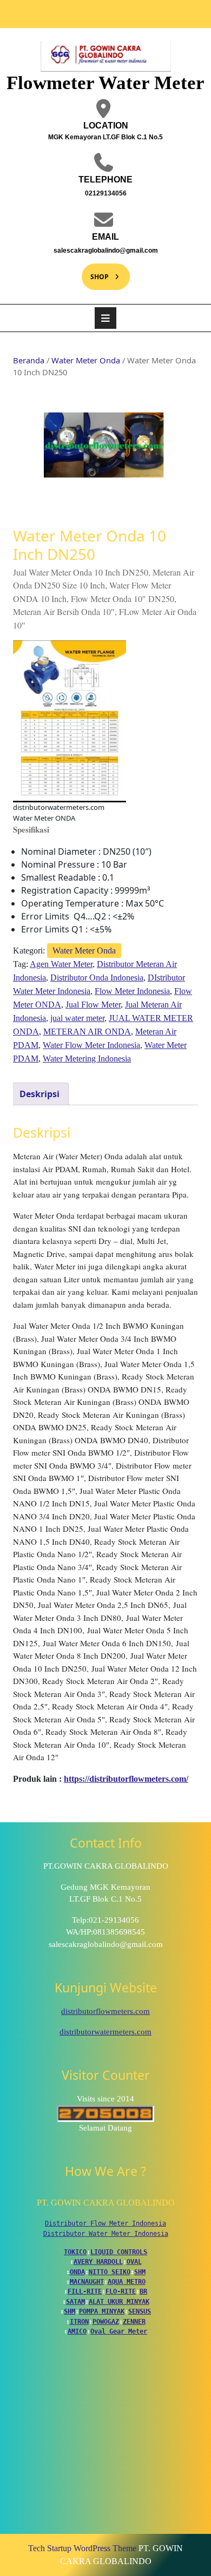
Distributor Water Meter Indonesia (106, 2234)
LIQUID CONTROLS (119, 2252)
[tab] (105, 318)
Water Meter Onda (86, 360)
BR (143, 2291)
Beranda (29, 360)
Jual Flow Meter (93, 1005)
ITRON (79, 2322)
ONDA (77, 2272)
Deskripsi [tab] (39, 1094)
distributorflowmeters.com (105, 2011)
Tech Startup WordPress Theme (82, 2548)
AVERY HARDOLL (98, 2262)
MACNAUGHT (87, 2282)
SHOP (95, 272)
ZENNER (134, 2322)
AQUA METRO (127, 2282)
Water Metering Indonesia (87, 1059)
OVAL (134, 2262)
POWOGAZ (106, 2322)
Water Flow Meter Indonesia (91, 1045)
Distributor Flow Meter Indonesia (105, 2223)
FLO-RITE (121, 2291)
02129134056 (82, 193)
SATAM (75, 2302)
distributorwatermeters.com (105, 2032)
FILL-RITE (85, 2291)
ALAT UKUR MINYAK (119, 2302)
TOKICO (75, 2252)
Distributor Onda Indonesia (97, 978)
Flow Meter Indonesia (132, 991)
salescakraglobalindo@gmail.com (97, 250)
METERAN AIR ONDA (87, 1032)
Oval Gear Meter (119, 2331)
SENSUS (140, 2311)
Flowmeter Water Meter (105, 83)
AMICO (77, 2331)
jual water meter (77, 1018)
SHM (140, 2272)
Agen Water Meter (61, 964)
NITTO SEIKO (110, 2272)
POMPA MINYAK (102, 2311)
